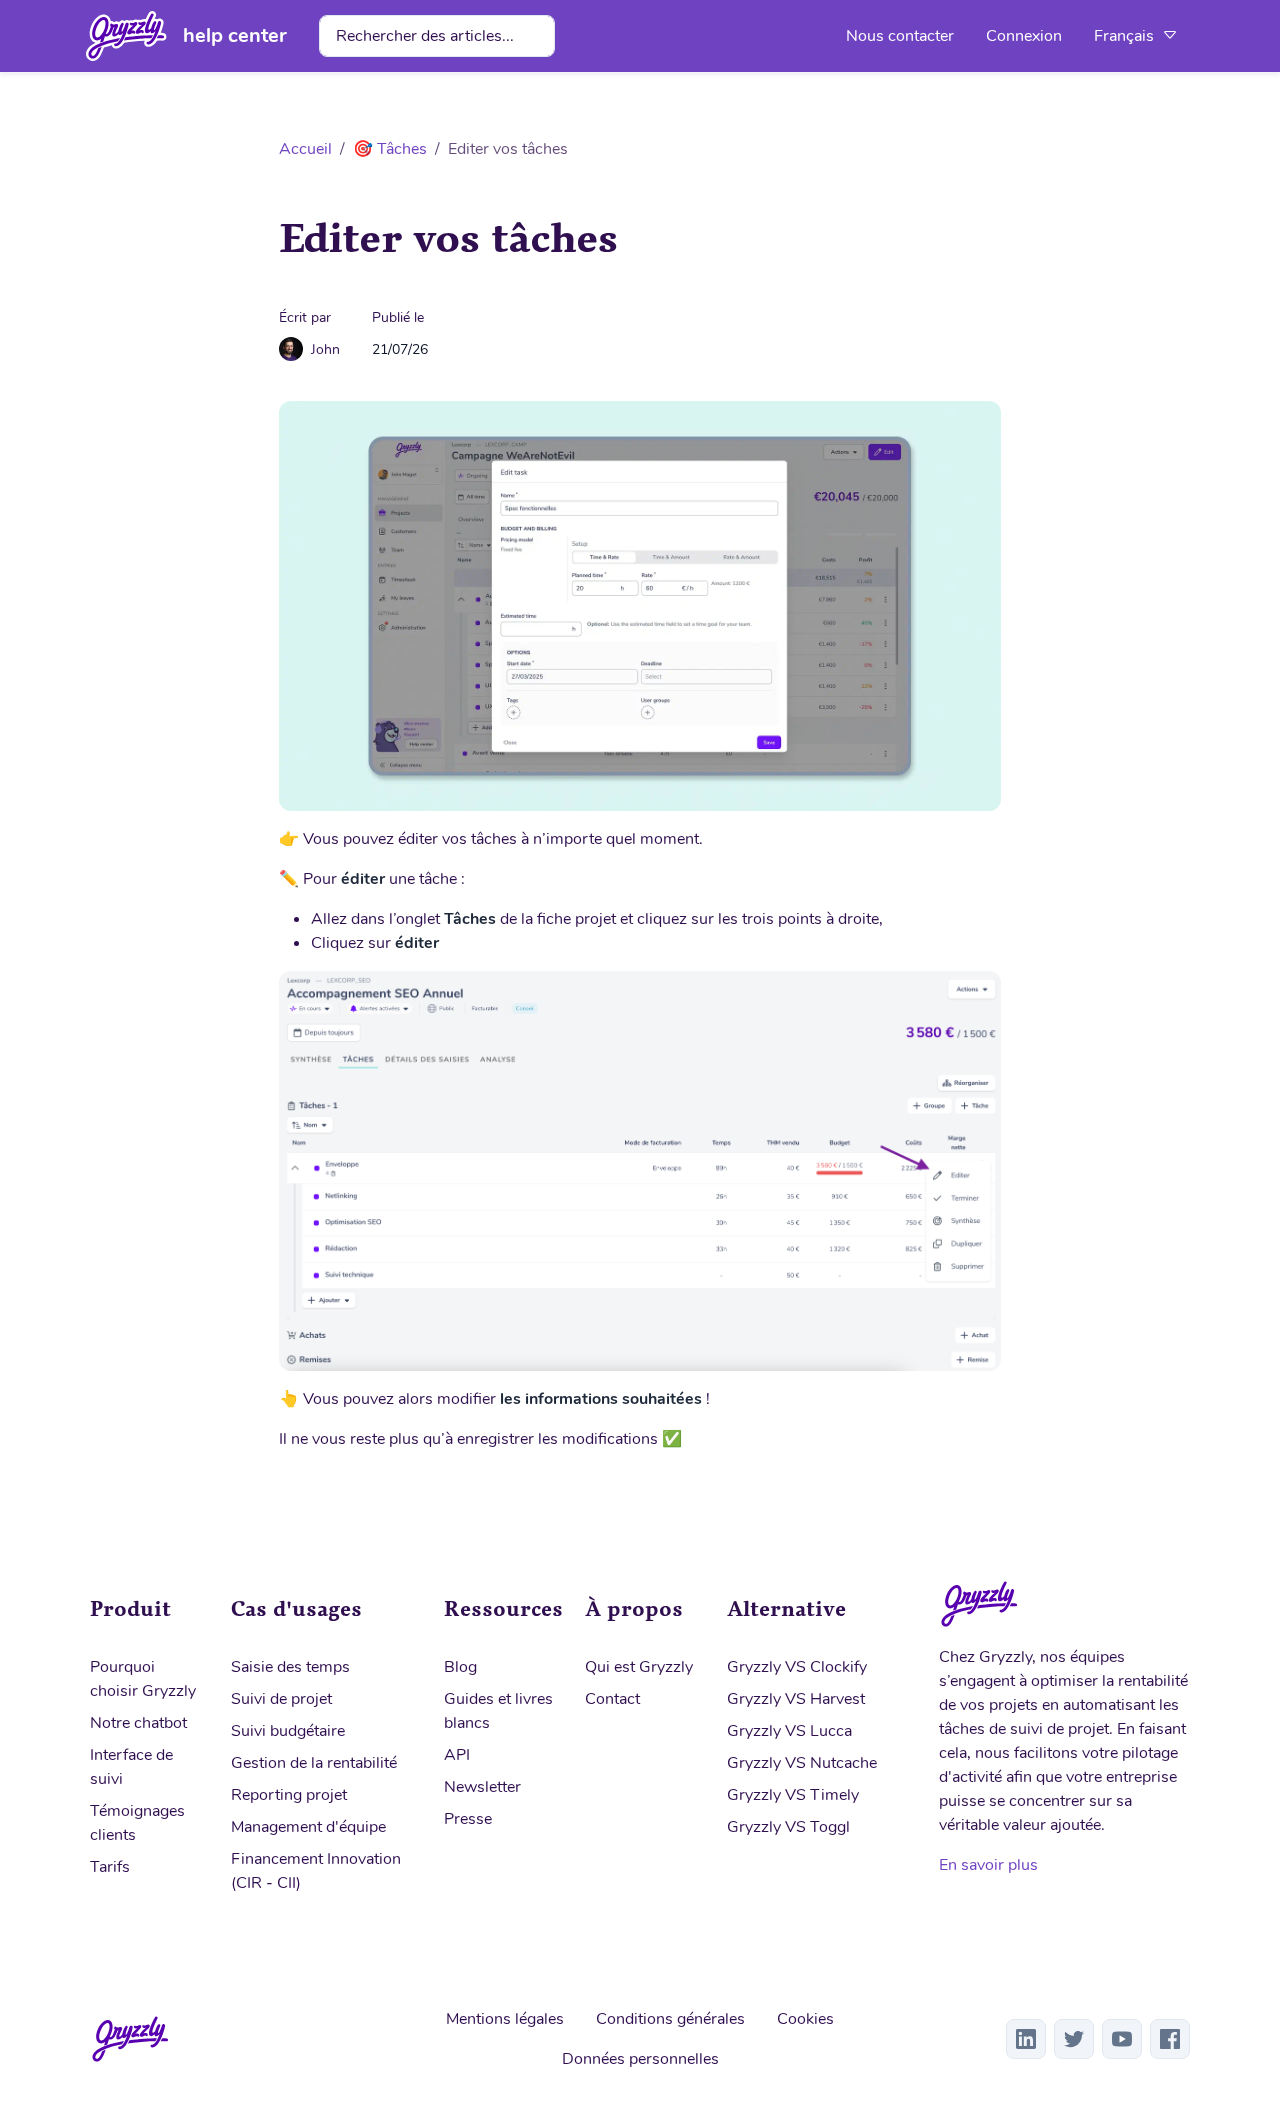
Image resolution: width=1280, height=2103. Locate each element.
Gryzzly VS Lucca (789, 1731)
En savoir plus (988, 1865)
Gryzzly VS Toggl (788, 1827)
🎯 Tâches (390, 149)
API (457, 1755)
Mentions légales (505, 2019)
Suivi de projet (281, 1699)
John (325, 349)
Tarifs (110, 1867)
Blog (460, 1667)
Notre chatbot (138, 1723)
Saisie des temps (290, 1667)
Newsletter (482, 1787)
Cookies (805, 2019)
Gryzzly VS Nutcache (802, 1763)
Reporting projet (289, 1795)
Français (1126, 36)
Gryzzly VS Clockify (797, 1667)
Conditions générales (670, 2019)
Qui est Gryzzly (639, 1667)
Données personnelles (640, 2059)
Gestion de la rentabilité (314, 1763)
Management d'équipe (308, 1827)
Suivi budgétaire (288, 1731)
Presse (468, 1819)
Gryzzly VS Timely (793, 1795)
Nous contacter (900, 36)
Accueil (305, 149)
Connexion (1024, 36)
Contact (612, 1699)
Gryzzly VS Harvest (796, 1699)
